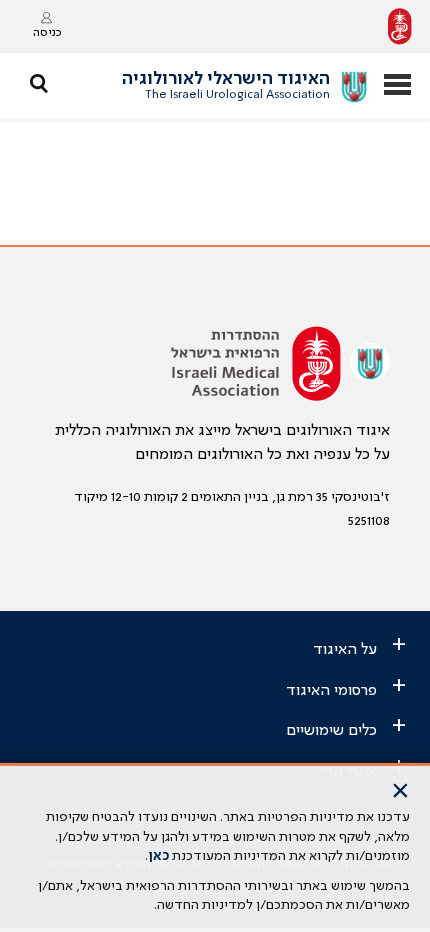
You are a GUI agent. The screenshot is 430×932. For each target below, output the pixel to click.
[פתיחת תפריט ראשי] (397, 86)
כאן (158, 856)
